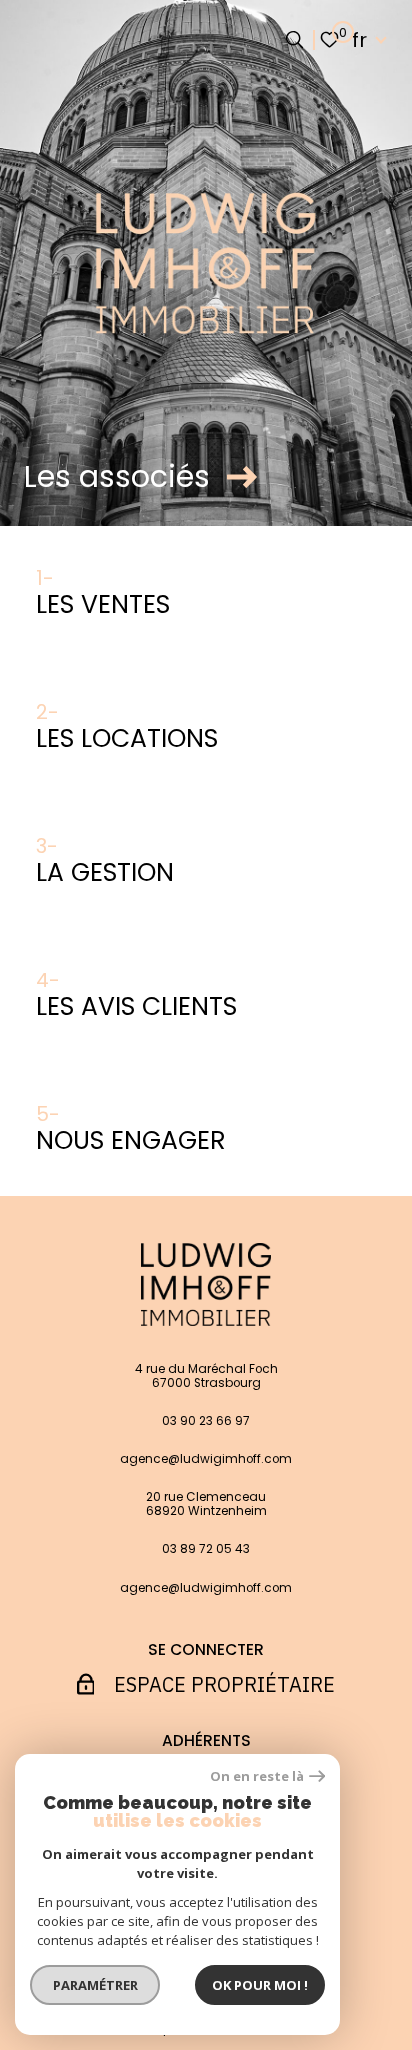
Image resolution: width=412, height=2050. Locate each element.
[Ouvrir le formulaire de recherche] (294, 39)
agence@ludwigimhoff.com (206, 1459)
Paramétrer (95, 1985)
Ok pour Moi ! (260, 1985)
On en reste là (257, 1776)
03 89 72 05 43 (206, 1549)
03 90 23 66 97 (206, 1421)
